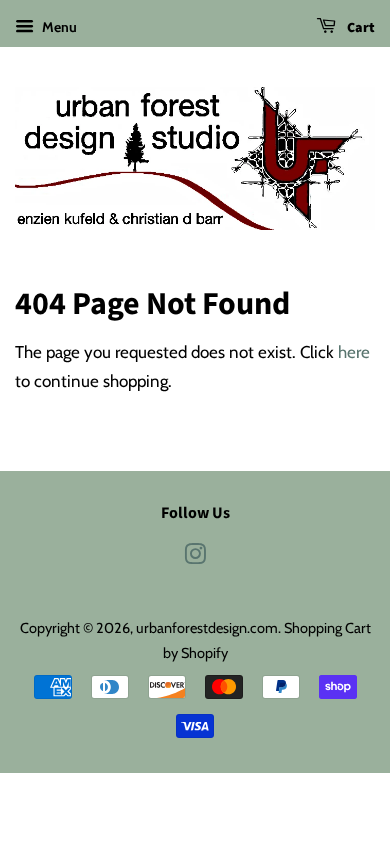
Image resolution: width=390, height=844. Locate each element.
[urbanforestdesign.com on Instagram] (195, 558)
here (354, 352)
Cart (359, 28)
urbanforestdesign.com (207, 628)
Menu (58, 27)
